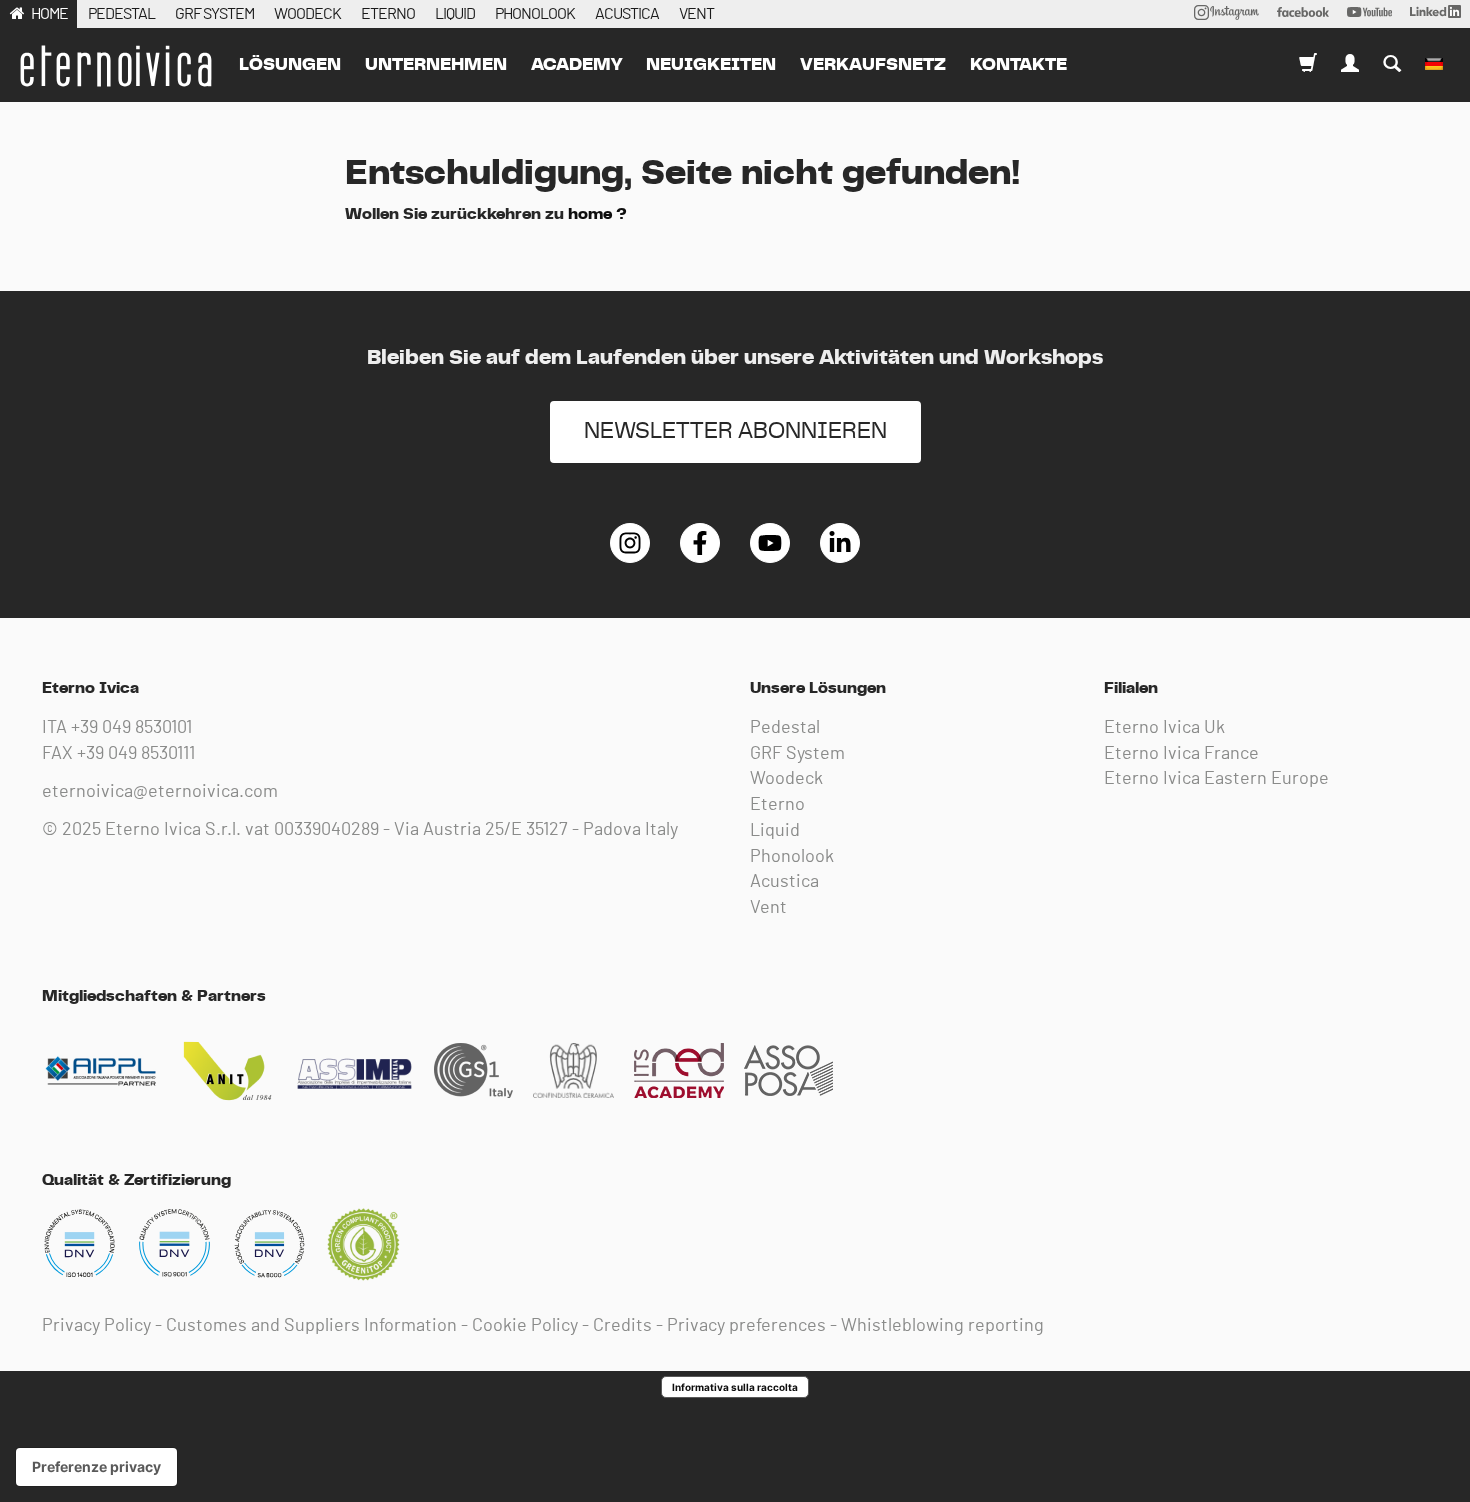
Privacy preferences (746, 1326)
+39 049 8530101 (131, 728)
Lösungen (290, 65)
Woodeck (786, 779)
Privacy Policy (96, 1326)
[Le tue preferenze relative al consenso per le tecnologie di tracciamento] (96, 1467)
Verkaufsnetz (873, 65)
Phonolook (792, 857)
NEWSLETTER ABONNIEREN (735, 431)
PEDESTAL (121, 14)
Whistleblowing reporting (942, 1326)
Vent (768, 908)
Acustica (784, 882)
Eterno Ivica (115, 66)
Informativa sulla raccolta (735, 1387)
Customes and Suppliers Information (311, 1326)
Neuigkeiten (711, 65)
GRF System (797, 754)
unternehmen (436, 65)
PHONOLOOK (535, 14)
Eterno (777, 805)
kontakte (1018, 65)
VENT (696, 14)
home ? (597, 214)
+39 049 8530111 (136, 754)
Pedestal (785, 728)
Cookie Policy (525, 1326)
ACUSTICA (627, 14)
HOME (49, 14)
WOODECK (307, 14)
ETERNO (388, 14)
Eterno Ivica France (1181, 754)
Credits (622, 1326)
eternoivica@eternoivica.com (160, 792)
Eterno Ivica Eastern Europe (1216, 779)
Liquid (775, 831)
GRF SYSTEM (214, 14)
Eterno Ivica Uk (1164, 728)
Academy (576, 65)
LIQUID (455, 14)
